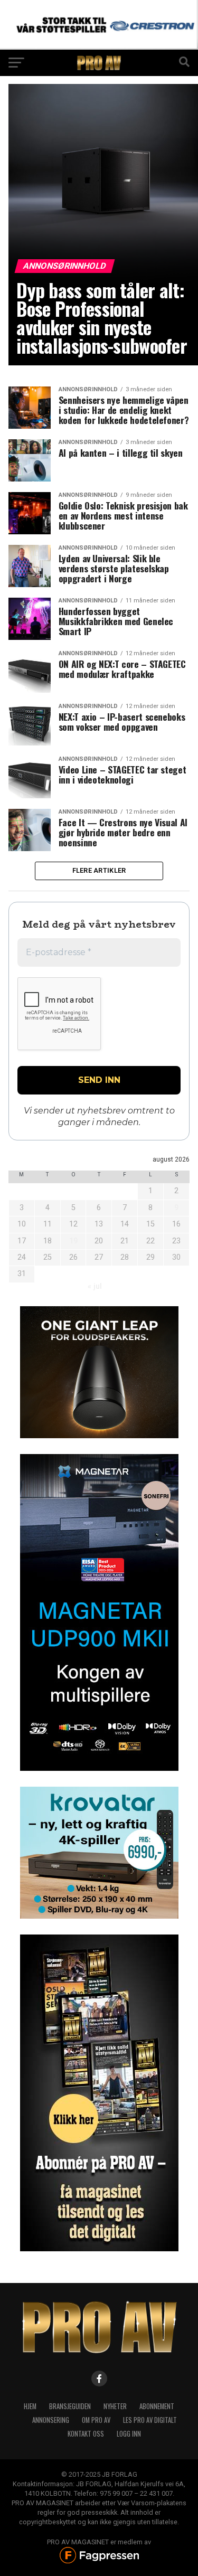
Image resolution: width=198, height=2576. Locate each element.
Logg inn (129, 2434)
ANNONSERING (51, 2420)
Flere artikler (99, 870)
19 (73, 1241)
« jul (95, 1286)
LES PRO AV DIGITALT (150, 2420)
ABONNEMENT (157, 2406)
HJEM (30, 2406)
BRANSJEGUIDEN (70, 2406)
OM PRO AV (96, 2420)
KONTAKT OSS (86, 2434)
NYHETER (115, 2406)
